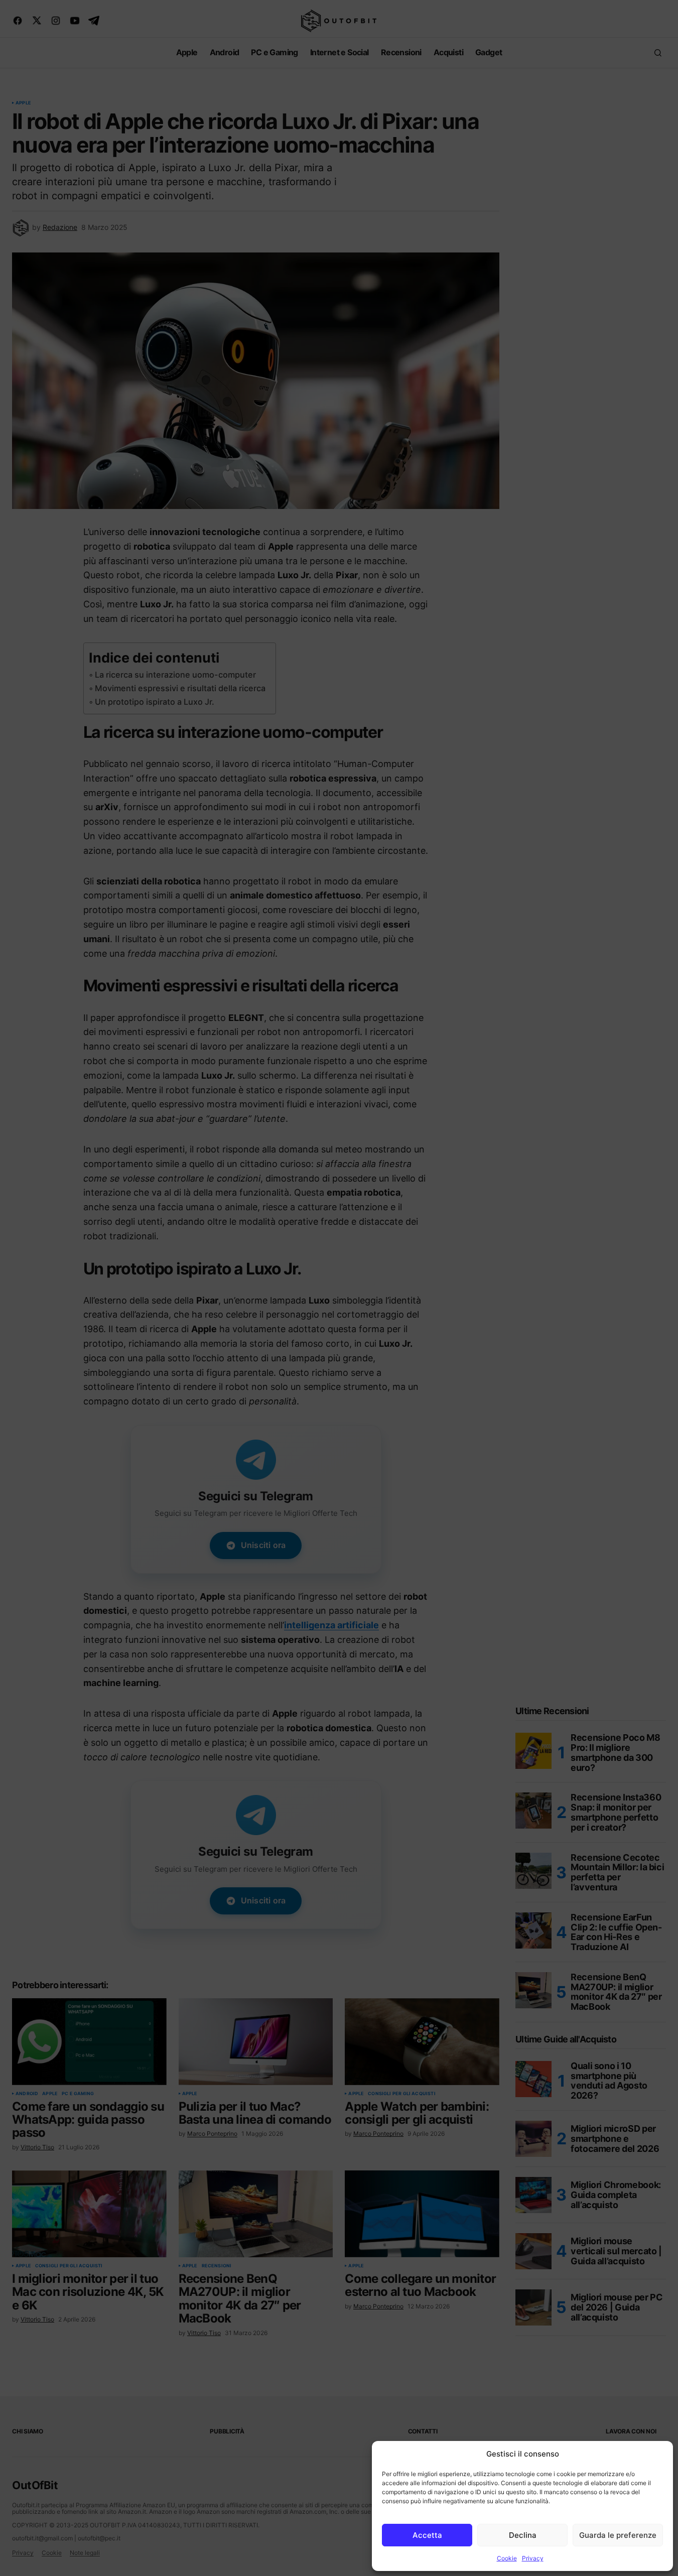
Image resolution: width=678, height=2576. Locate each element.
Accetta (427, 2535)
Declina (523, 2535)
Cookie (507, 2558)
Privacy (533, 2558)
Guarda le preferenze (618, 2535)
